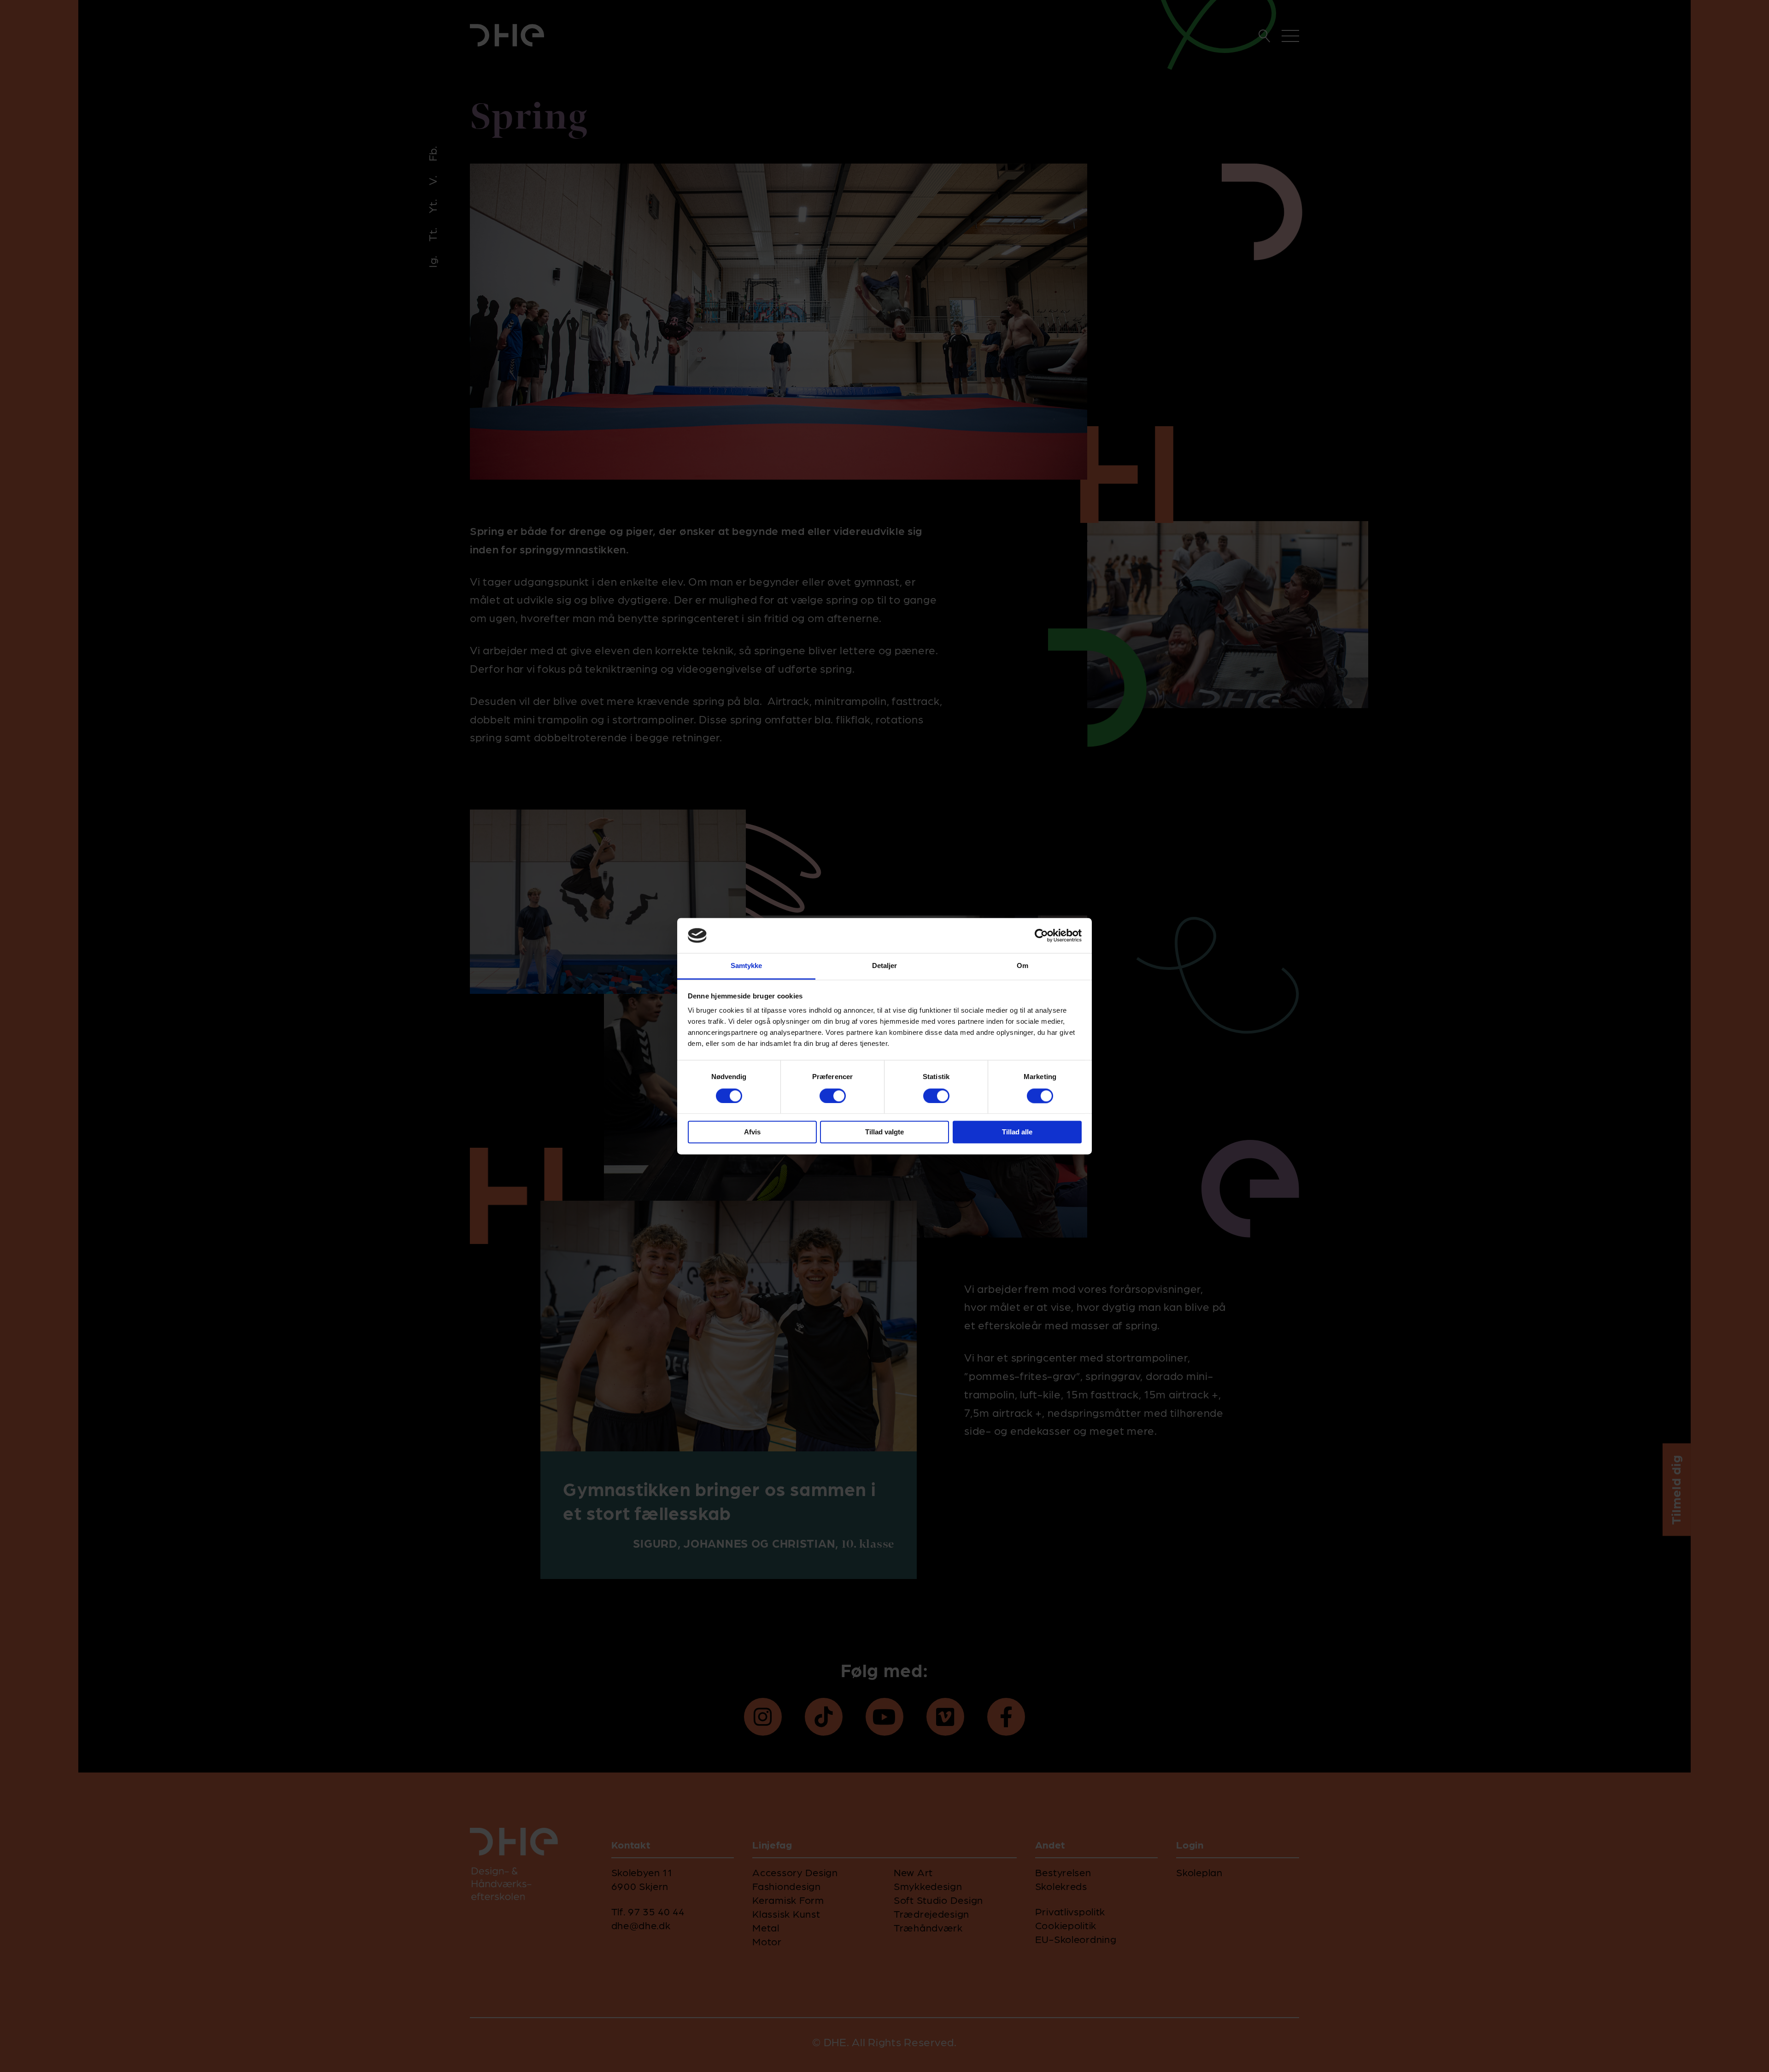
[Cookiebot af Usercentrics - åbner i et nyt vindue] (1041, 935)
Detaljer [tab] (885, 966)
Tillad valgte (884, 1132)
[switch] (833, 1096)
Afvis (752, 1132)
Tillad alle (1017, 1132)
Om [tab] (1022, 966)
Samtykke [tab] (747, 966)
